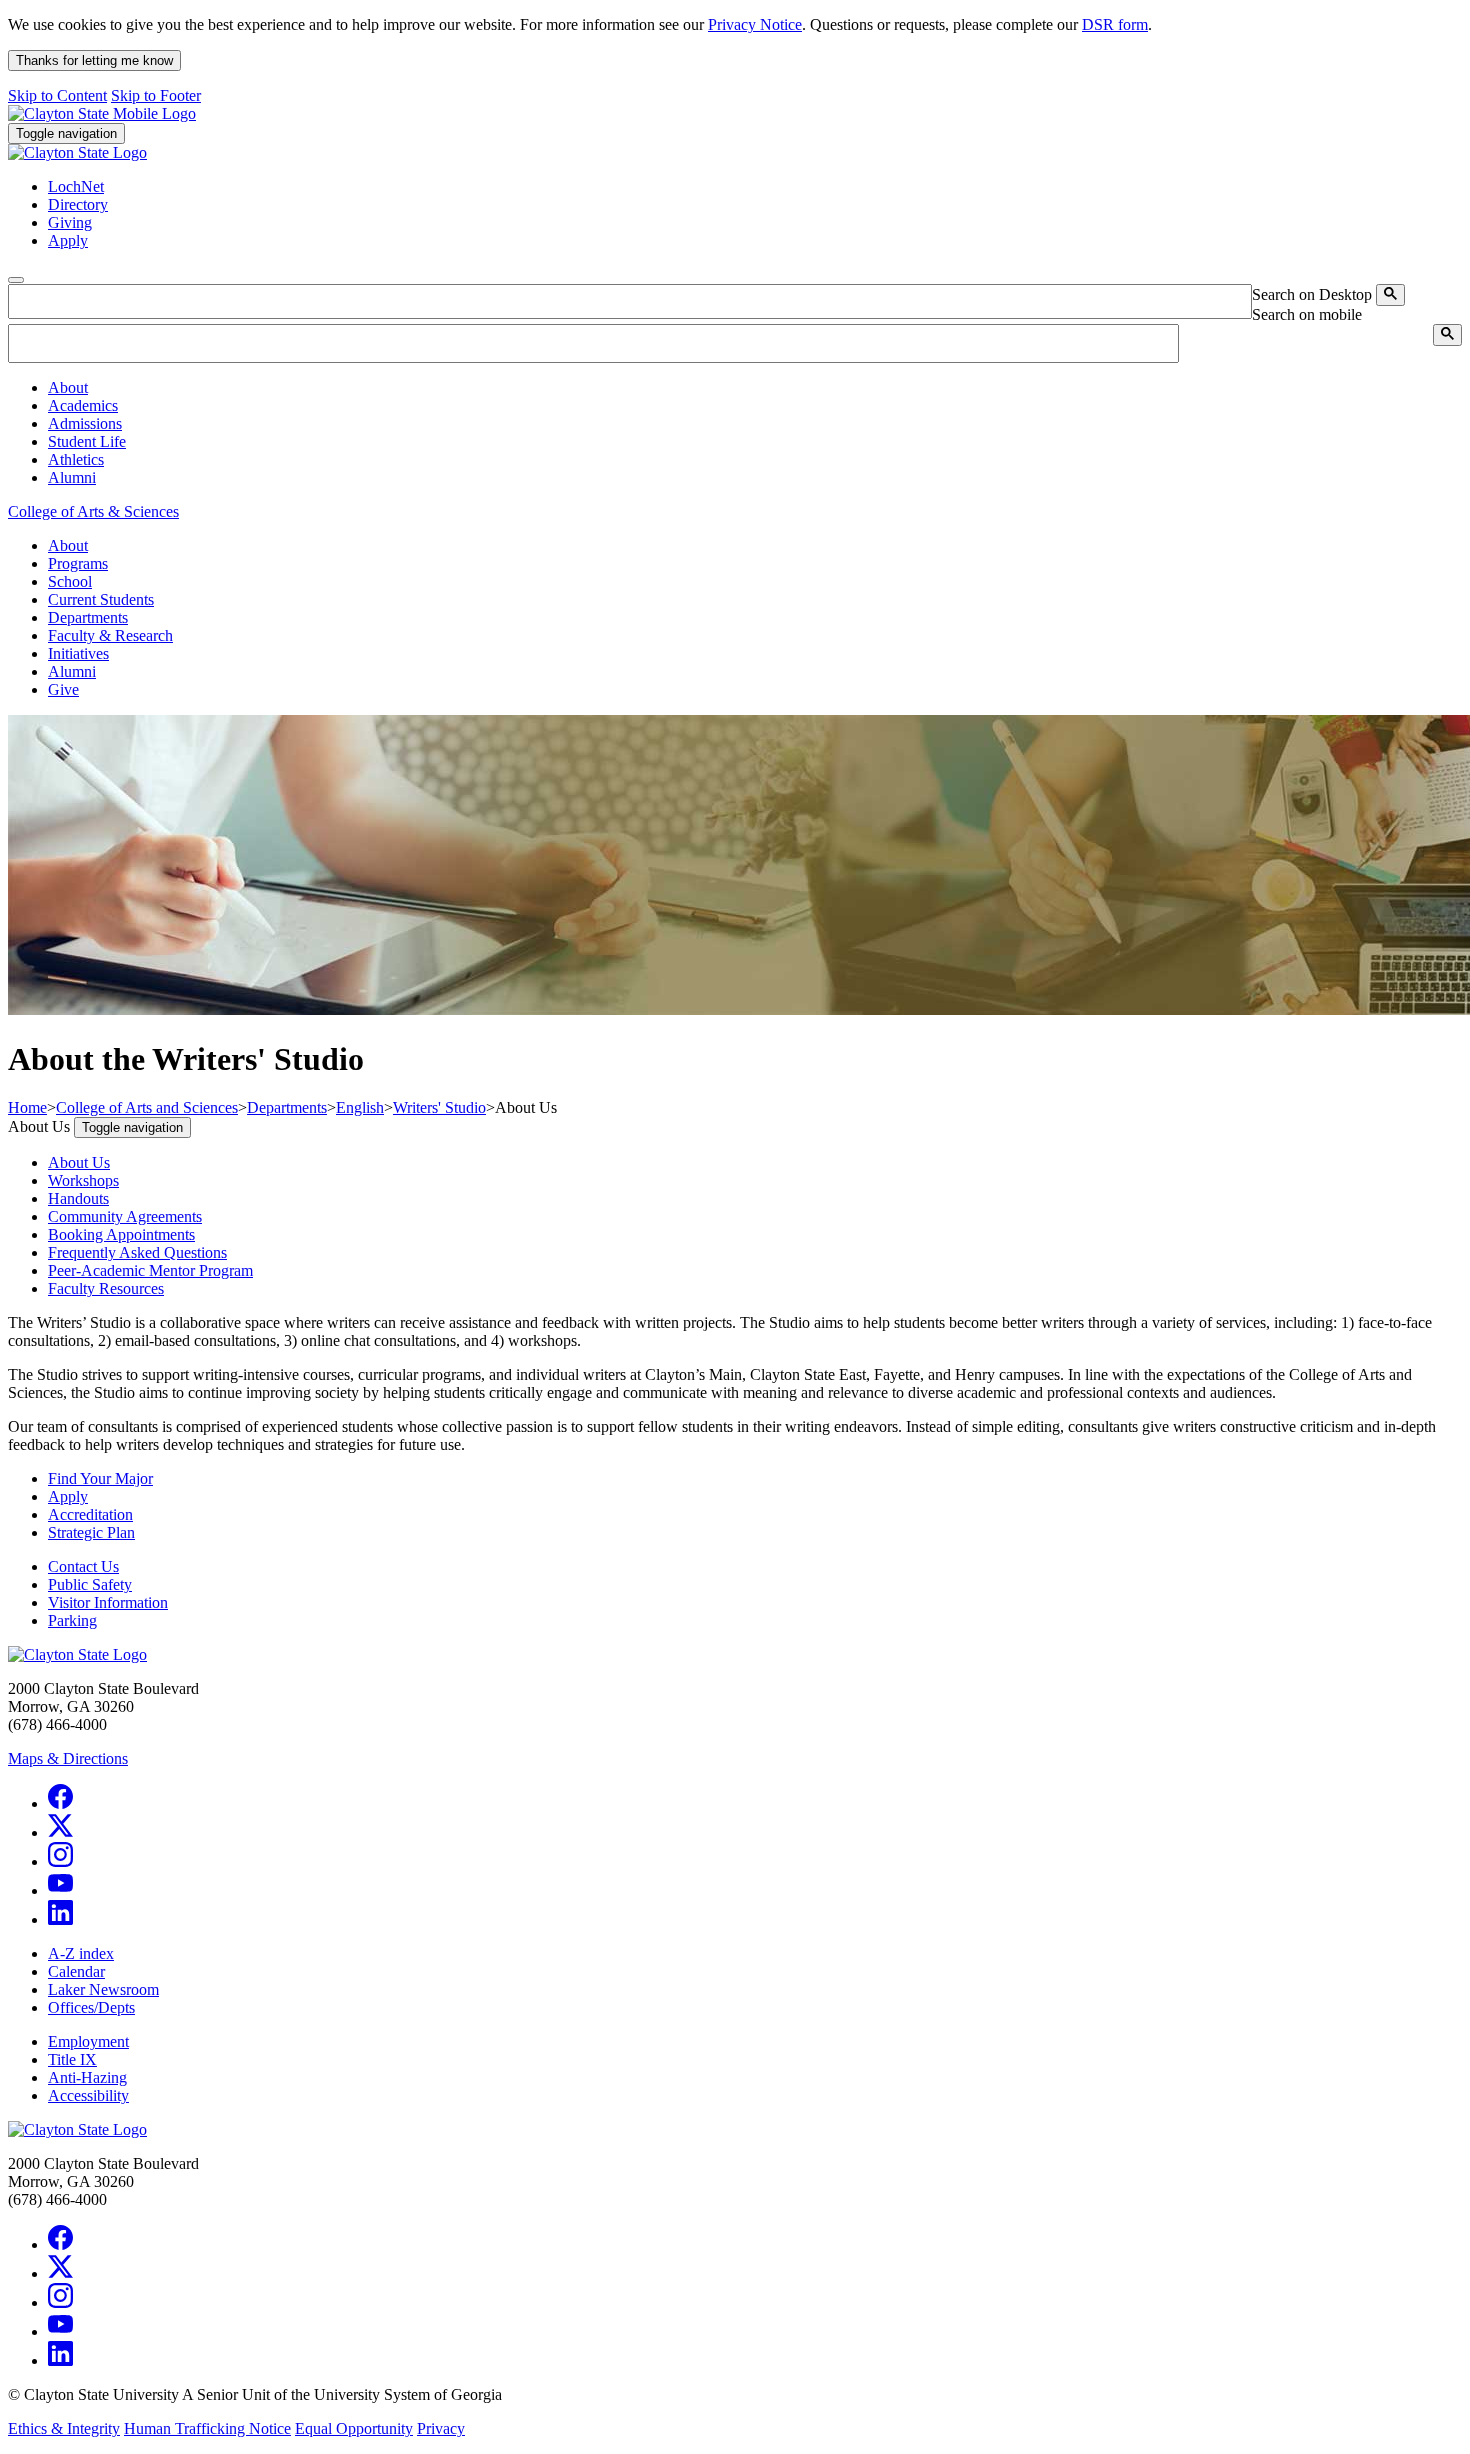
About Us (79, 1162)
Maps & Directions (68, 1758)
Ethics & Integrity (64, 2428)
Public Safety (90, 1584)
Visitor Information (108, 1602)
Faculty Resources (106, 1288)
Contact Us (83, 1566)
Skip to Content (57, 95)
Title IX (72, 2059)
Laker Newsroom (103, 1989)
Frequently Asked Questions (137, 1252)
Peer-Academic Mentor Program (150, 1270)
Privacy (441, 2428)
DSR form (1115, 24)
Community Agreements (125, 1216)
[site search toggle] (16, 280)
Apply (68, 1496)
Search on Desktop (1312, 294)
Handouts (78, 1198)
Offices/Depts (91, 2007)
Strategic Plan (91, 1532)
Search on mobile (1307, 314)
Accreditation (90, 1514)
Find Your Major (100, 1478)
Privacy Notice (755, 24)
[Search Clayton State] (1390, 295)
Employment (88, 2041)
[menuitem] (755, 388)
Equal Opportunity (354, 2428)
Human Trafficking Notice (207, 2428)
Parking (72, 1620)
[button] (68, 387)
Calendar (76, 1971)
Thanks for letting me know (94, 60)
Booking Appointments (121, 1234)
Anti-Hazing (87, 2077)
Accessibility (88, 2095)
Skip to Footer (156, 95)
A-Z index (81, 1953)
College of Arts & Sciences (93, 511)
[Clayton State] (102, 113)
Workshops (83, 1180)
